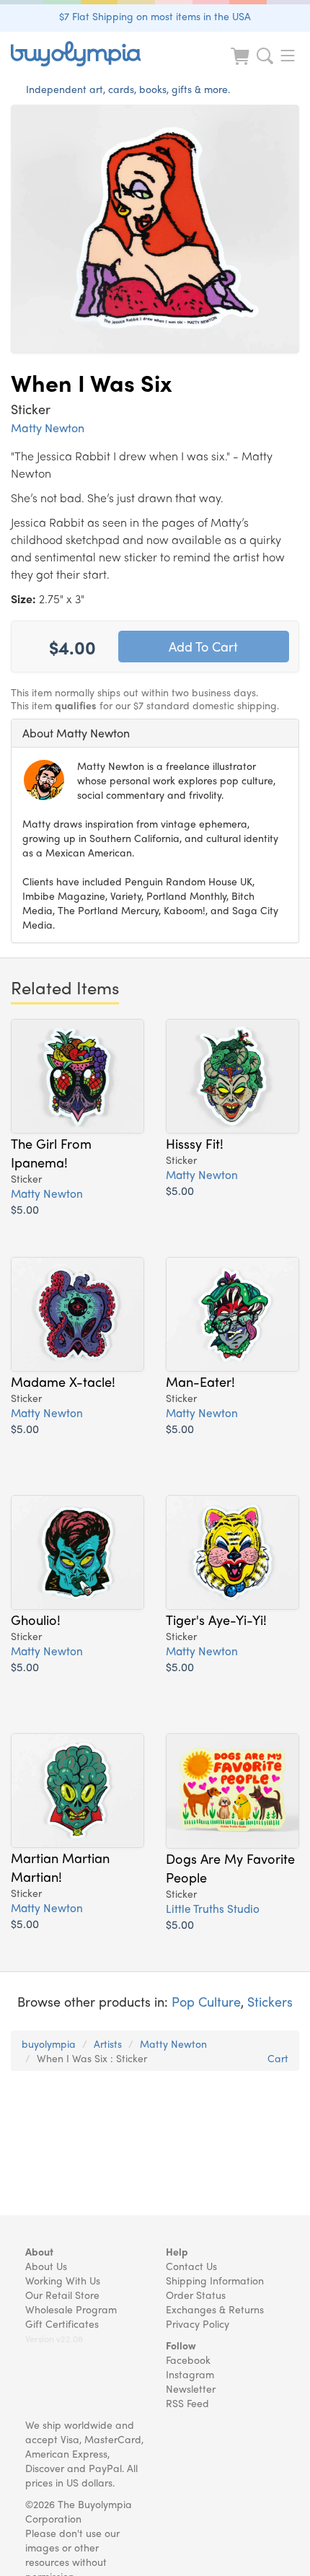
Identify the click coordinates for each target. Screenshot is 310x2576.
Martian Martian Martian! (60, 1867)
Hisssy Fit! (195, 1143)
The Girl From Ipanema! (51, 1152)
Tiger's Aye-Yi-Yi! (216, 1619)
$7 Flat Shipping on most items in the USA (155, 16)
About (39, 2251)
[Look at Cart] (242, 65)
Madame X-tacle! (63, 1381)
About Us (46, 2266)
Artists (108, 2043)
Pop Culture (206, 2001)
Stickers (270, 2001)
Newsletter (191, 2388)
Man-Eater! (200, 1381)
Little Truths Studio (213, 1908)
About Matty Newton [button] (76, 733)
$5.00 (25, 1209)
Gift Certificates (62, 2323)
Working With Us (63, 2280)
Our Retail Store (62, 2295)
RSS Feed (187, 2403)
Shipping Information (215, 2280)
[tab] (155, 733)
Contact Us (191, 2266)
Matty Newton (48, 428)
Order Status (196, 2295)
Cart (278, 2058)
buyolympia (49, 2043)
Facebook (188, 2360)
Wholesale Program (71, 2309)
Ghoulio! (36, 1619)
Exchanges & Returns (215, 2309)
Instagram (190, 2374)
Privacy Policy (198, 2323)
